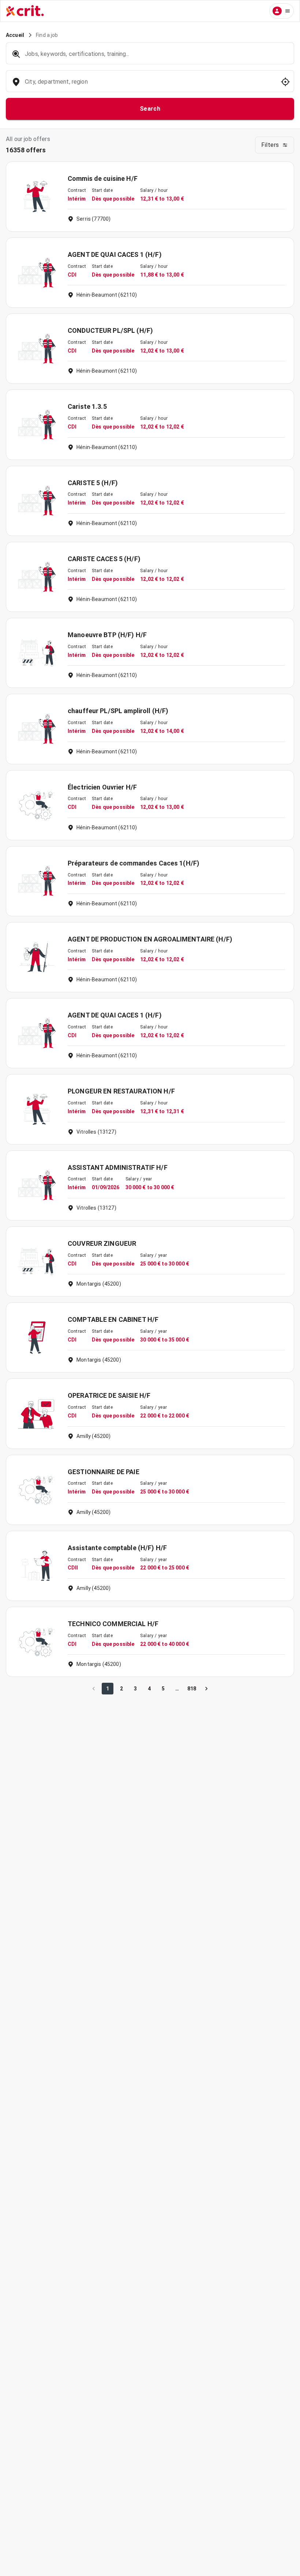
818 (192, 1689)
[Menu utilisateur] (282, 11)
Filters (270, 145)
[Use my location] (285, 82)
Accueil (15, 35)
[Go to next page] (206, 1689)
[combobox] (149, 85)
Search (150, 109)
